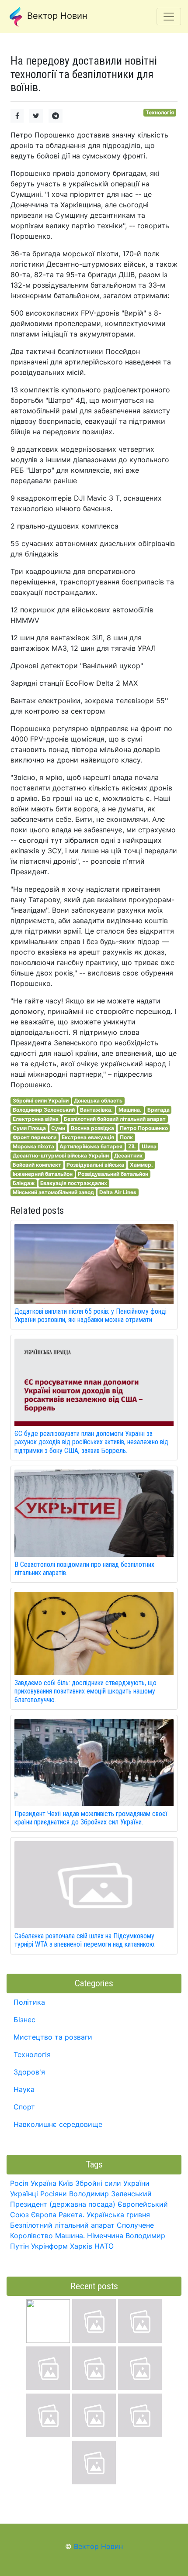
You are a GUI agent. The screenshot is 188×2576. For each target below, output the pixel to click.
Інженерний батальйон (43, 1174)
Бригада (158, 1110)
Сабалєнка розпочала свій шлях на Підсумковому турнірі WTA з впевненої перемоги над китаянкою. (85, 1940)
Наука (24, 2089)
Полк (126, 1137)
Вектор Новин (56, 16)
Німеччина (105, 2236)
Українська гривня (118, 2215)
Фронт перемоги (35, 1137)
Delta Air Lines (118, 1192)
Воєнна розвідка (92, 1128)
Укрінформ (49, 2246)
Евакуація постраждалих (74, 1183)
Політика (29, 2002)
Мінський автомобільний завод (53, 1192)
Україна (44, 2183)
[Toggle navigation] (169, 17)
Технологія (160, 112)
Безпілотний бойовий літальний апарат (115, 1119)
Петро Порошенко (144, 1128)
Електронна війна (36, 1119)
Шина (149, 1146)
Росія (19, 2183)
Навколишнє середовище (58, 2124)
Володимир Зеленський (44, 1110)
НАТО (104, 2246)
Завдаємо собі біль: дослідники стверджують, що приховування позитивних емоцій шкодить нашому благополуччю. (85, 1691)
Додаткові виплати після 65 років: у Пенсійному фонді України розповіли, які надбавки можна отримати (91, 1315)
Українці (24, 2194)
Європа (44, 2215)
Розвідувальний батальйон (113, 1174)
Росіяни (54, 2194)
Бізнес (24, 2020)
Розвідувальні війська (95, 1165)
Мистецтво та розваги (53, 2037)
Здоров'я (29, 2072)
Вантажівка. (96, 1110)
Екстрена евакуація (88, 1137)
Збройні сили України (41, 1101)
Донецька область (98, 1101)
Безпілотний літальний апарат (62, 2225)
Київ (66, 2183)
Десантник (128, 1156)
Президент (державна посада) (63, 2204)
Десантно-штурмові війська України (61, 1156)
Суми (58, 1128)
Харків (81, 2246)
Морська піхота (33, 1146)
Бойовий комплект (37, 1165)
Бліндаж (24, 1183)
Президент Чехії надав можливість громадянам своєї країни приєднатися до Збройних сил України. (91, 1818)
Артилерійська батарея (91, 1146)
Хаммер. (141, 1165)
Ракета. (71, 2215)
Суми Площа (29, 1128)
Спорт (24, 2107)
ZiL (132, 1146)
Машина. (130, 1110)
